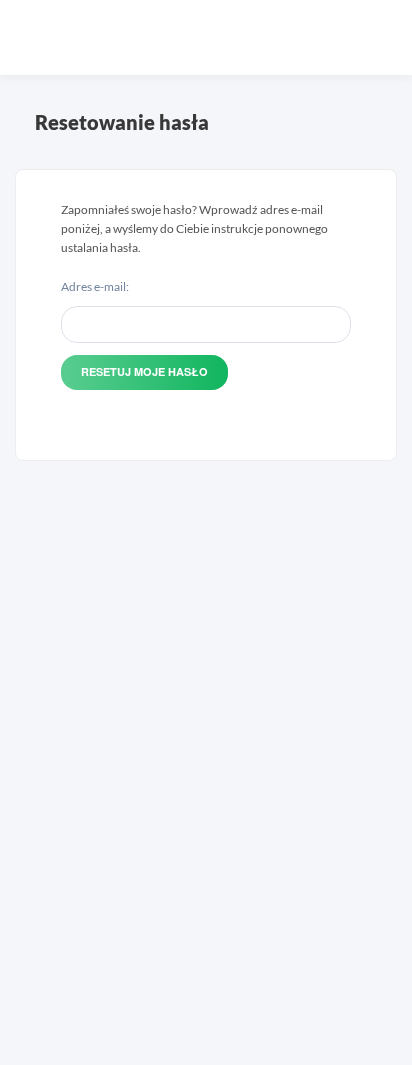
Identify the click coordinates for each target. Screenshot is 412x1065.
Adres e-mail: (95, 286)
